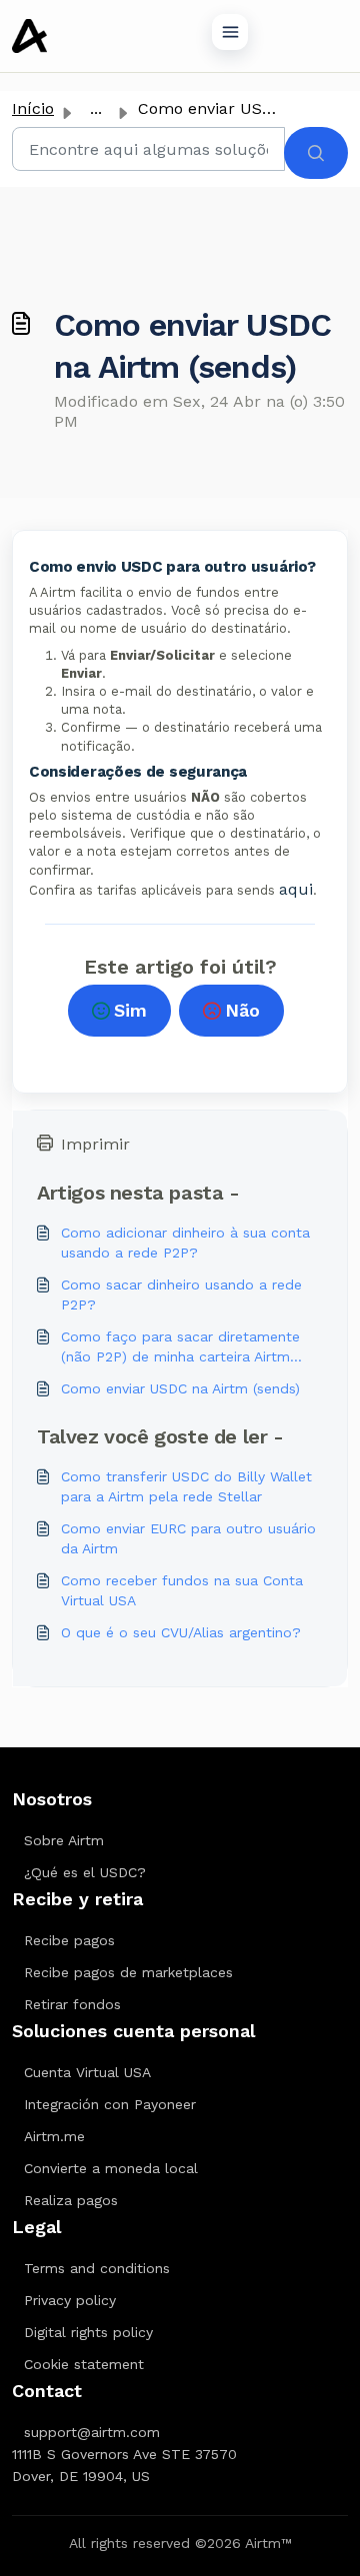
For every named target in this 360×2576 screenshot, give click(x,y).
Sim (130, 1010)
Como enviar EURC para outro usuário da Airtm (188, 1538)
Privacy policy (70, 2300)
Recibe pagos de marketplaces (128, 1972)
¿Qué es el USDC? (85, 1872)
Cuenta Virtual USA (87, 2072)
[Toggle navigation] (230, 32)
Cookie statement (84, 2364)
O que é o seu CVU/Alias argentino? (181, 1632)
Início (33, 108)
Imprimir (95, 1144)
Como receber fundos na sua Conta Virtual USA (182, 1590)
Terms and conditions (97, 2268)
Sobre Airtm (64, 1840)
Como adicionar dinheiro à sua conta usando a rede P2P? (185, 1243)
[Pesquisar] (316, 153)
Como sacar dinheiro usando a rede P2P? (181, 1294)
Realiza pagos (71, 2200)
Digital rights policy (88, 2332)
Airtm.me (54, 2136)
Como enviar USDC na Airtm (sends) (180, 1388)
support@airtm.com (92, 2432)
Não (242, 1010)
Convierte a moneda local (111, 2168)
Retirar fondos (72, 2004)
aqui (296, 889)
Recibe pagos (69, 1940)
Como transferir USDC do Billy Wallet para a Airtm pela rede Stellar (186, 1486)
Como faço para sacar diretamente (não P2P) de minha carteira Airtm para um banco (180, 1347)
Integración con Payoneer (110, 2104)
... (96, 108)
